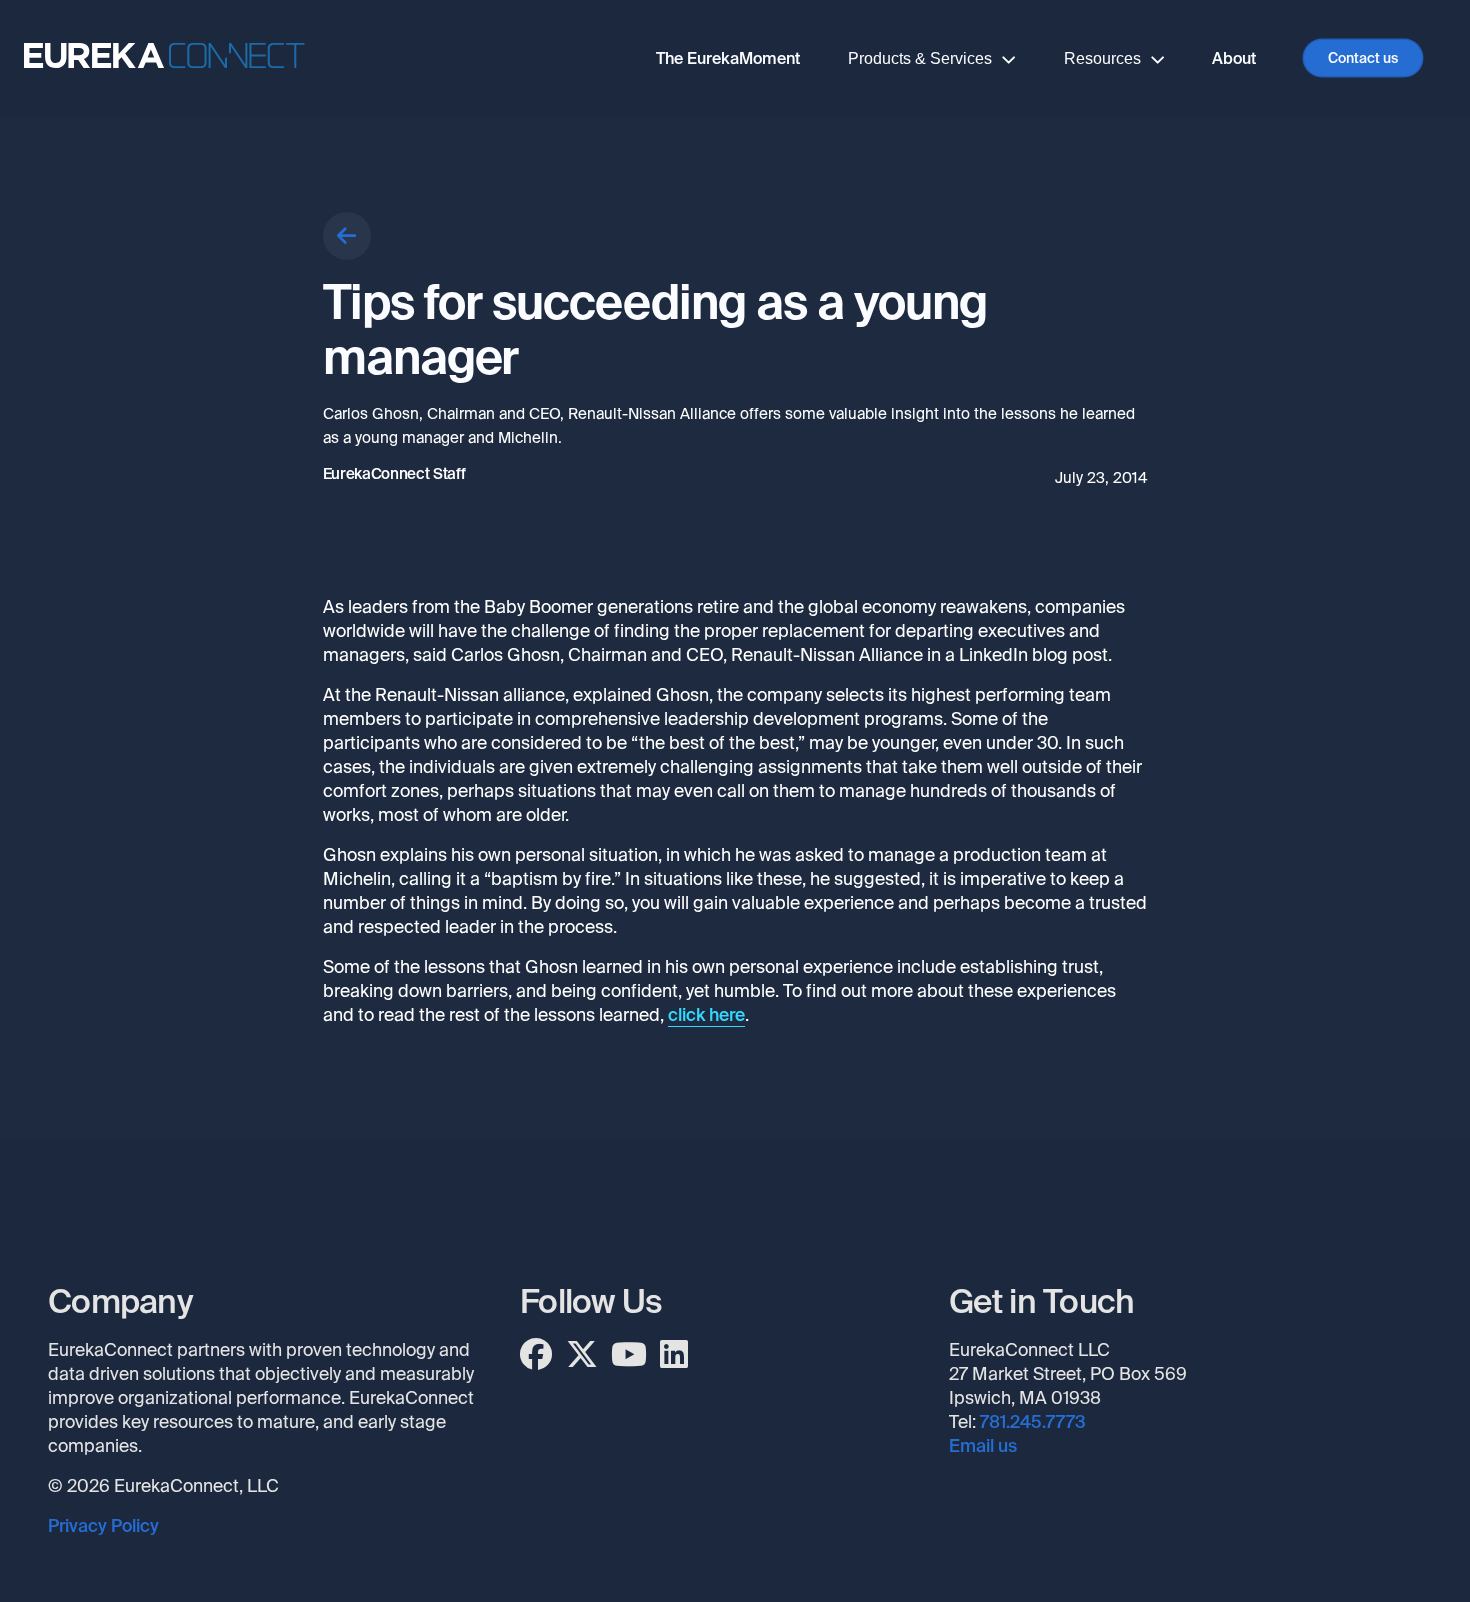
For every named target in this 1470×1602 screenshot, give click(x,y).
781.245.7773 (1033, 1422)
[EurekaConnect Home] (164, 58)
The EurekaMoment (728, 58)
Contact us (1363, 58)
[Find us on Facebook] (536, 1355)
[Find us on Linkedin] (674, 1355)
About (1234, 58)
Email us (983, 1446)
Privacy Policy (103, 1526)
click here (706, 1015)
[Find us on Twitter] (582, 1355)
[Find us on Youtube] (629, 1355)
